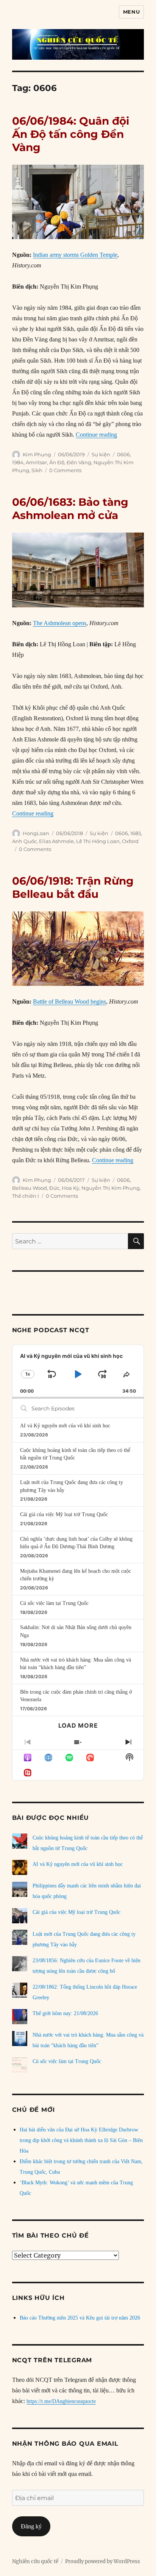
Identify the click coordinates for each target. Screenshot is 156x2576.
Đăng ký (31, 2526)
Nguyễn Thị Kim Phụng (111, 1188)
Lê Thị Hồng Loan (98, 841)
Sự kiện (101, 454)
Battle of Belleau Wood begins (69, 1002)
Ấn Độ (57, 462)
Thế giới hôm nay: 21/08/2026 (65, 2013)
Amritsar (36, 462)
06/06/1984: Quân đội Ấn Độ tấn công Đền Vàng (71, 134)
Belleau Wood (30, 1188)
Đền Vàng (79, 462)
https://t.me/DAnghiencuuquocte (61, 2401)
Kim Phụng (37, 454)
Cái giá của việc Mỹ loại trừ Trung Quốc (64, 1514)
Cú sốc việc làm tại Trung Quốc (54, 1603)
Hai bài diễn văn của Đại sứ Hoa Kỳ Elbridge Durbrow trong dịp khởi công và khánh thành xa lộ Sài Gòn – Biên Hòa (81, 2140)
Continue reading (96, 435)
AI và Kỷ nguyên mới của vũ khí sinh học (65, 1426)
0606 (123, 454)
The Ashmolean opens (60, 623)
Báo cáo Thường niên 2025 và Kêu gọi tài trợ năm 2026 (80, 2318)
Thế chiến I (26, 1196)
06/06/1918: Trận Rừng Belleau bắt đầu (73, 887)
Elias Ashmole (56, 841)
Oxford (130, 841)
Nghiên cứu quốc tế (35, 2561)
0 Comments (65, 470)
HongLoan (36, 833)
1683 (136, 833)
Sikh (37, 470)
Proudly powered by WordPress (103, 2561)
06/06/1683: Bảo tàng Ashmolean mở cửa (70, 509)
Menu (131, 12)
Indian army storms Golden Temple (75, 255)
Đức (54, 1188)
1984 (18, 462)
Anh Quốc (24, 841)
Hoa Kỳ (70, 1188)
